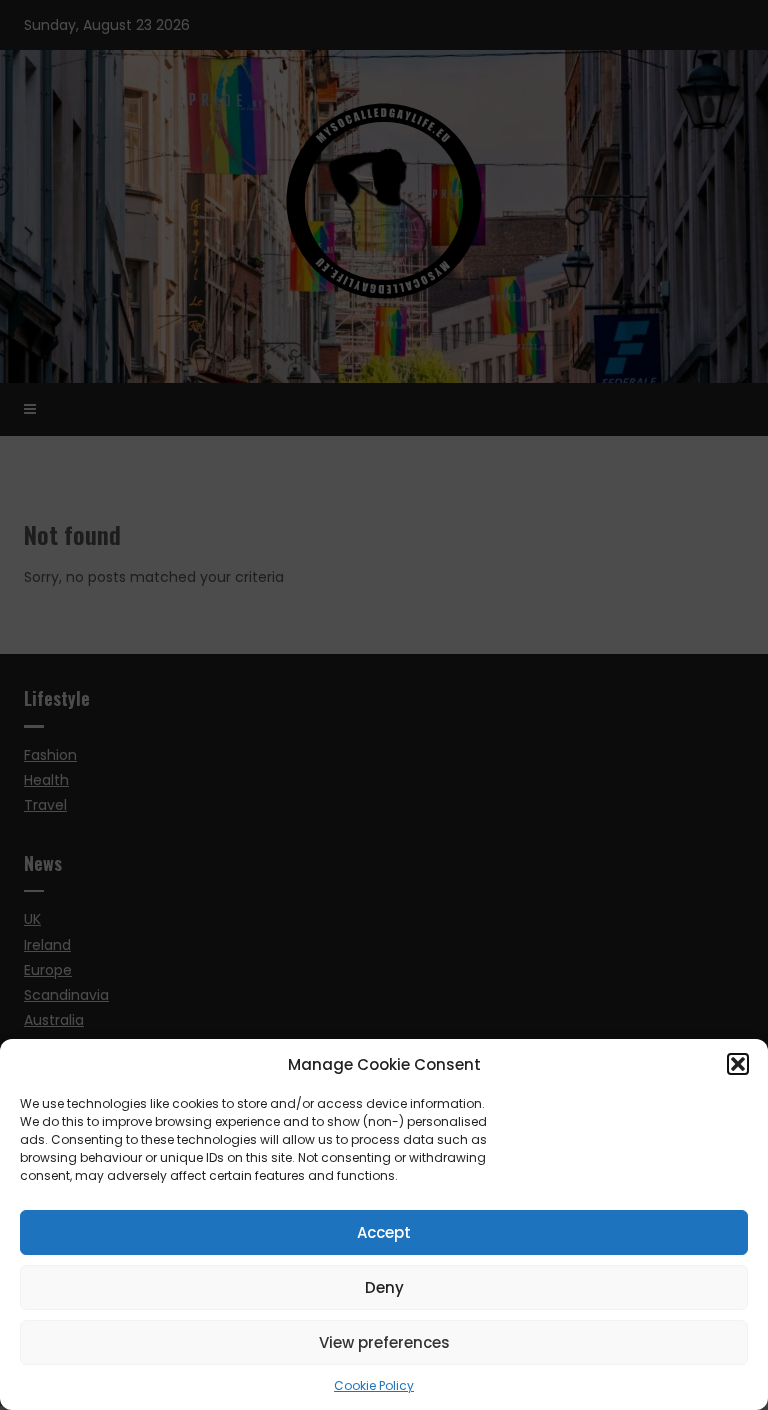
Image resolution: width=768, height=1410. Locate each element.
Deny (384, 1287)
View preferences (384, 1342)
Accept (384, 1232)
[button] (738, 1064)
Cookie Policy (374, 1385)
